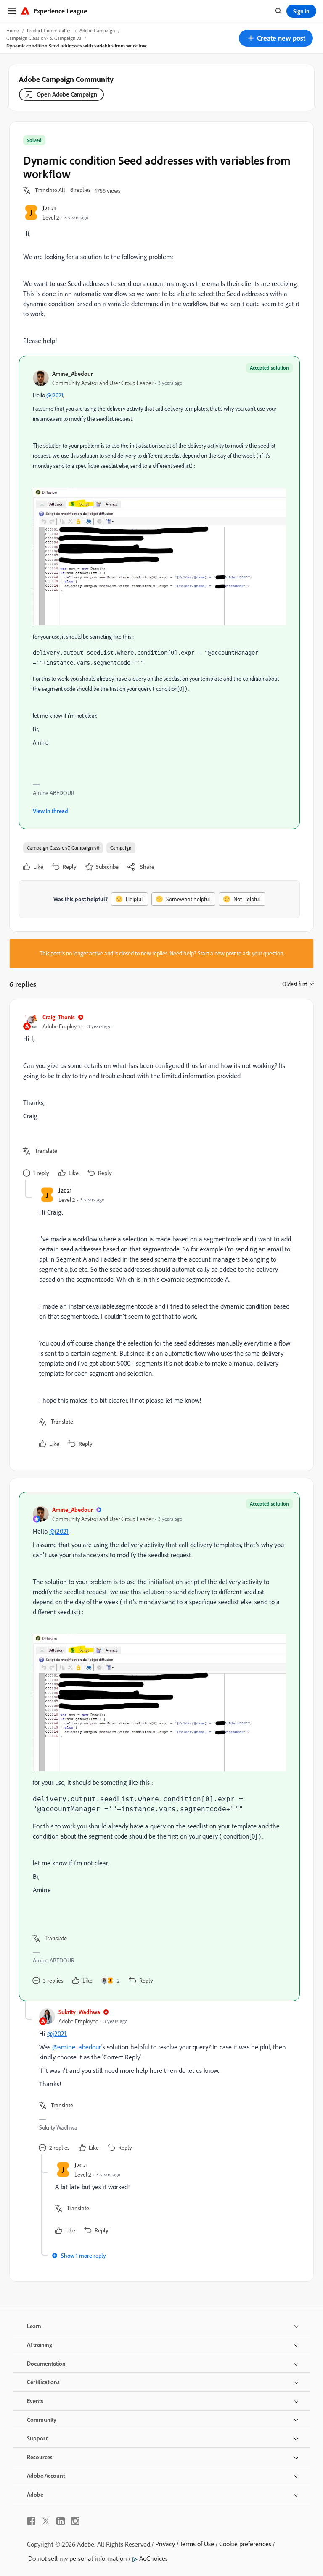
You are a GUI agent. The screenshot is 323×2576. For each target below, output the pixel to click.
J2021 (49, 208)
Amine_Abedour (73, 374)
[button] (276, 38)
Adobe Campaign (97, 30)
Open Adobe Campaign (67, 94)
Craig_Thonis (59, 1017)
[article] (159, 1096)
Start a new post (217, 953)
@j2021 (55, 395)
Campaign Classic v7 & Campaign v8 (44, 38)
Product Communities (49, 30)
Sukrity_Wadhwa (79, 2012)
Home (13, 30)
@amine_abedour (77, 2047)
